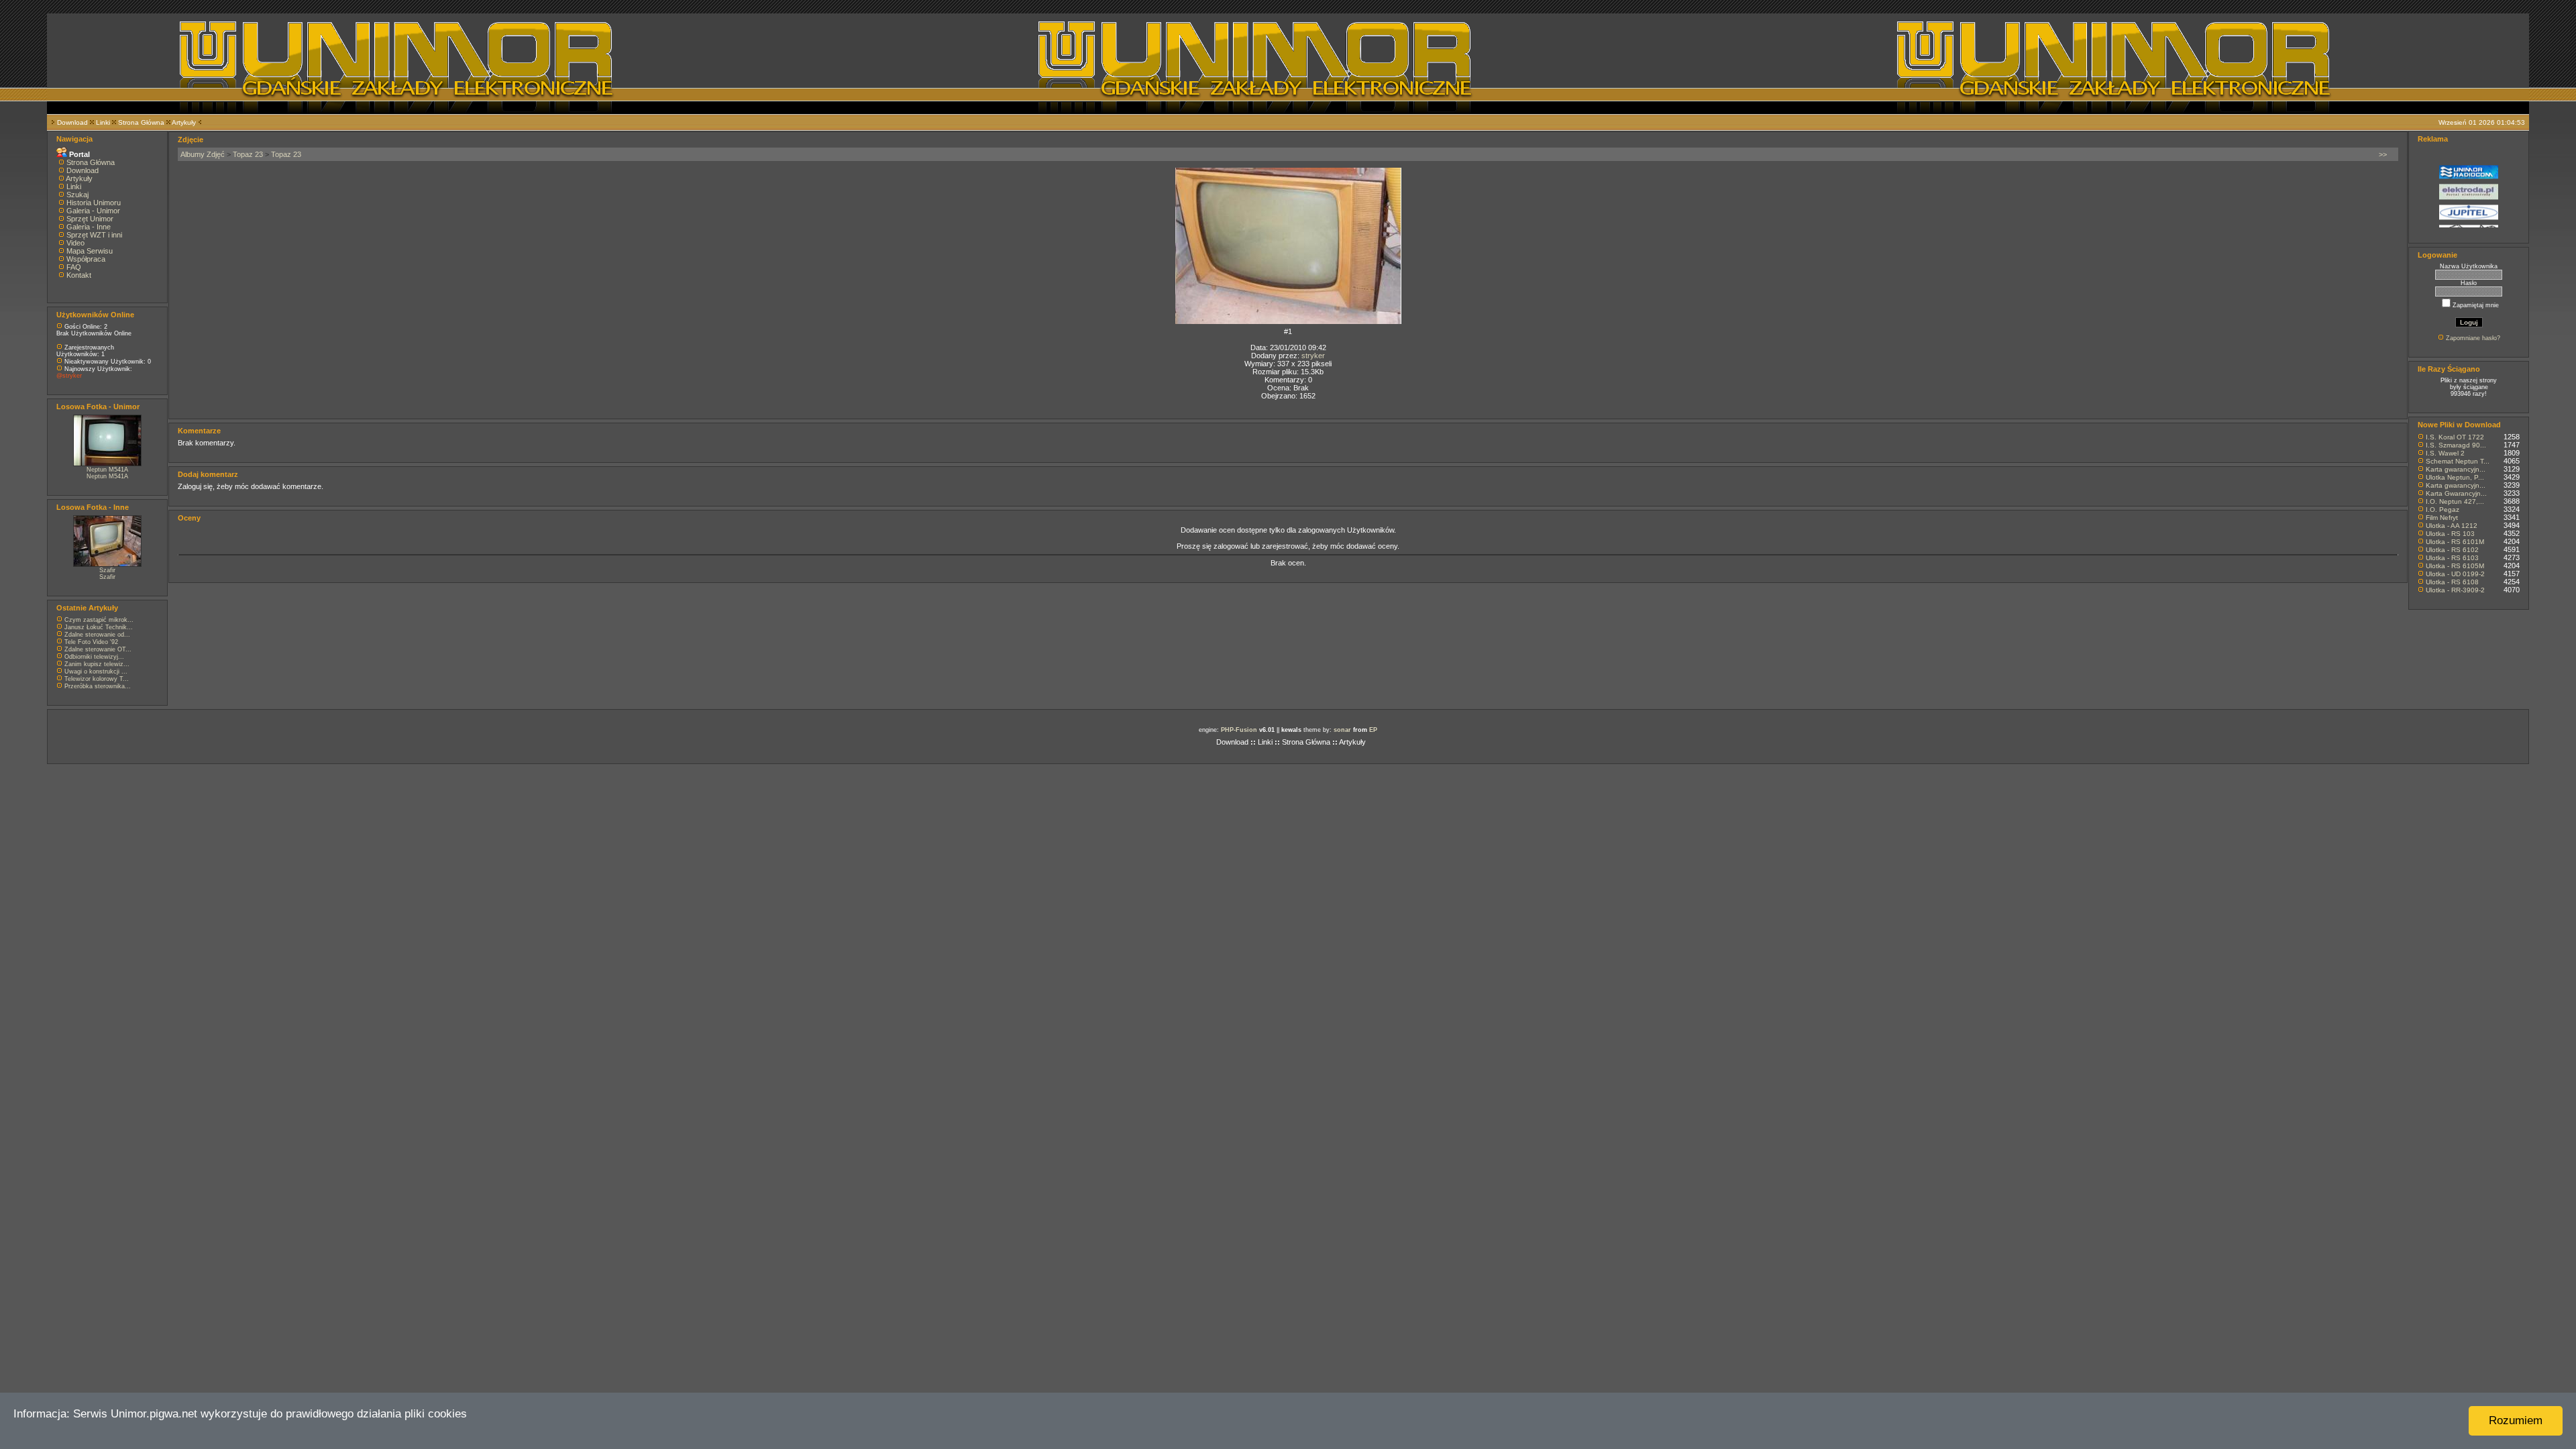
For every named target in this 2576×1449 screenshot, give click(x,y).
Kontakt (79, 275)
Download (72, 122)
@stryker (69, 376)
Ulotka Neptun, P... (2455, 477)
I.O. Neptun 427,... (2455, 501)
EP (1373, 730)
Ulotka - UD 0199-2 (2455, 574)
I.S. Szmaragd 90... (2456, 445)
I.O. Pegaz (2443, 509)
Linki (103, 122)
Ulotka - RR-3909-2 (2455, 590)
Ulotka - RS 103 (2450, 534)
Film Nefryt (2442, 518)
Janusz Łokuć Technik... (99, 627)
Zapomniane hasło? (2473, 338)
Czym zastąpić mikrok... (99, 620)
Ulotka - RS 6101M (2455, 542)
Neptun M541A (107, 470)
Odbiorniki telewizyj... (94, 657)
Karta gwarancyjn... (2456, 469)
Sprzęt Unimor (90, 219)
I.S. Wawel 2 (2445, 453)
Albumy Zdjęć (203, 154)
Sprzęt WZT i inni (94, 235)
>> (2383, 154)
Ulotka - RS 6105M (2455, 566)
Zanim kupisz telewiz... (97, 664)
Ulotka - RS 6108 (2452, 582)
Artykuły (184, 122)
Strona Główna (141, 122)
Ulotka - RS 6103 (2452, 558)
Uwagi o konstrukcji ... (96, 672)
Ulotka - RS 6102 (2452, 550)
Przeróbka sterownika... (98, 686)
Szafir (107, 570)
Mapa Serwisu (90, 251)
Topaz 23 (248, 154)
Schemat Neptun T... (2458, 461)
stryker (1313, 356)
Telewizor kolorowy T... (97, 679)
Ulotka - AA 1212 (2452, 526)
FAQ (74, 267)
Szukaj (77, 195)
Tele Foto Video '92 (91, 642)
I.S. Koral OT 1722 (2455, 437)
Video (75, 243)
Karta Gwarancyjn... (2456, 493)
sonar (1342, 730)
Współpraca (86, 259)
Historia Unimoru (94, 203)
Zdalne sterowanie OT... (98, 649)
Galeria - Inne (89, 227)
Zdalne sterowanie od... (97, 635)
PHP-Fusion (1239, 730)
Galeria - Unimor (93, 211)
